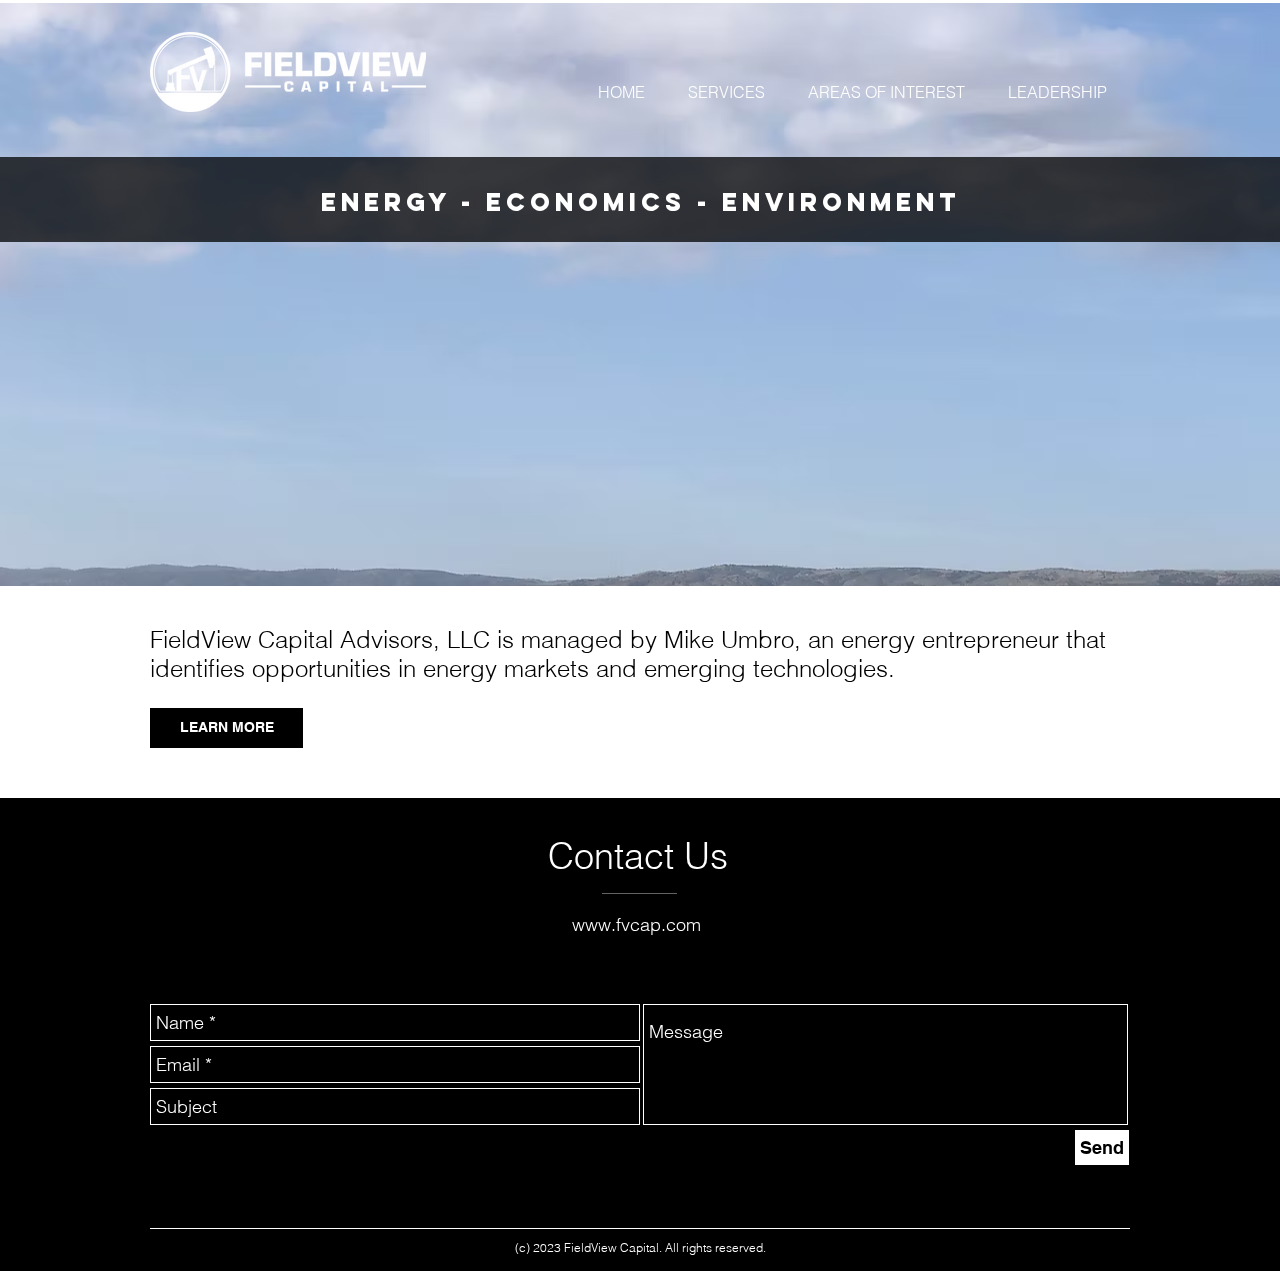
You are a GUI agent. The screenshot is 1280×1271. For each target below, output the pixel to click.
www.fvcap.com (636, 924)
